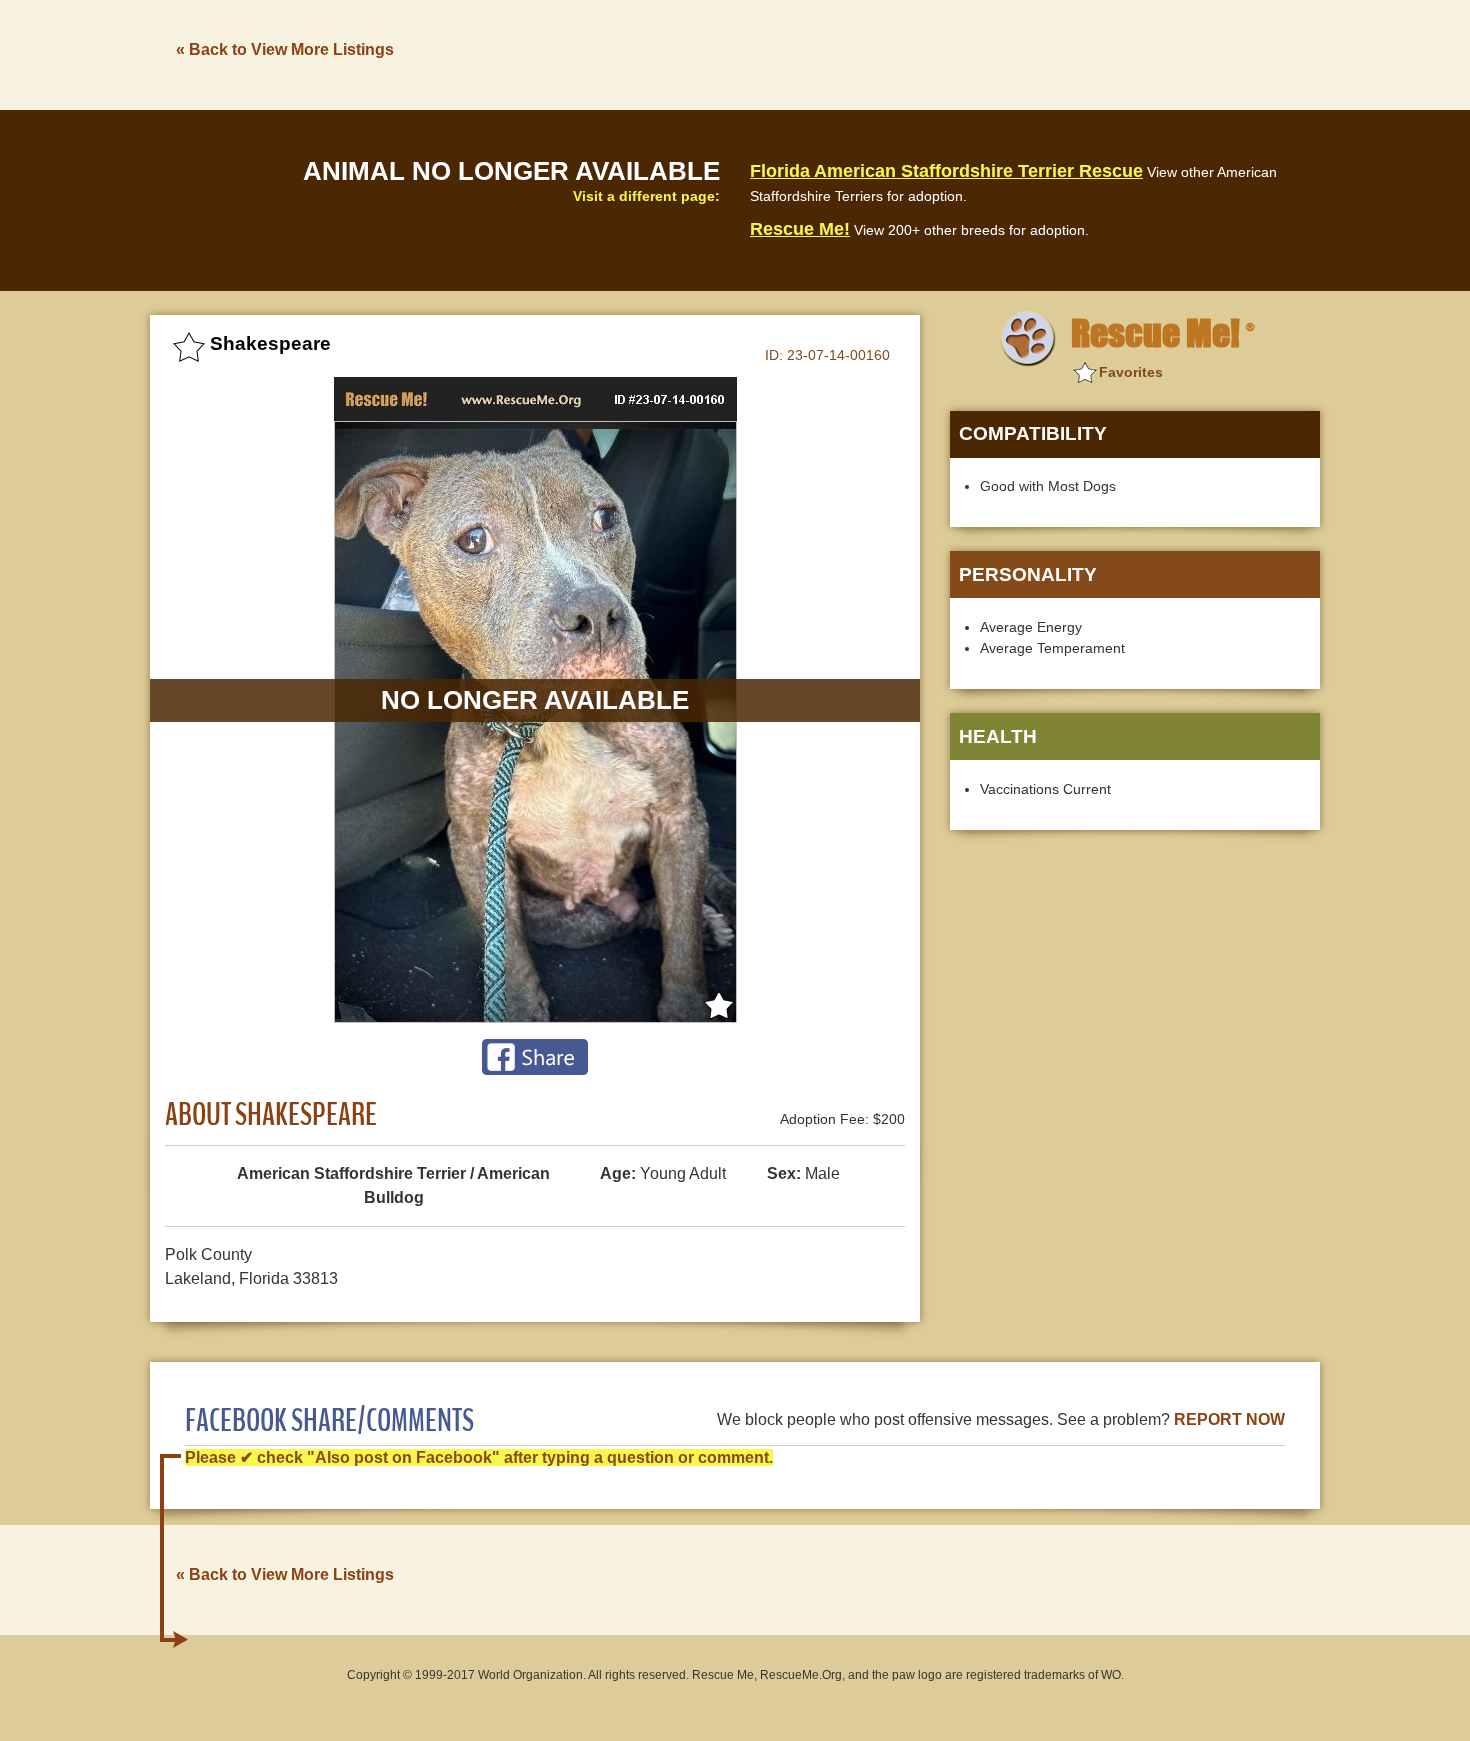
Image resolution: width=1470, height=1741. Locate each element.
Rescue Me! (800, 229)
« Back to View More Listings (285, 49)
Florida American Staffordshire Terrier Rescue (946, 171)
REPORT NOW (1229, 1419)
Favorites (1131, 372)
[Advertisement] (956, 53)
